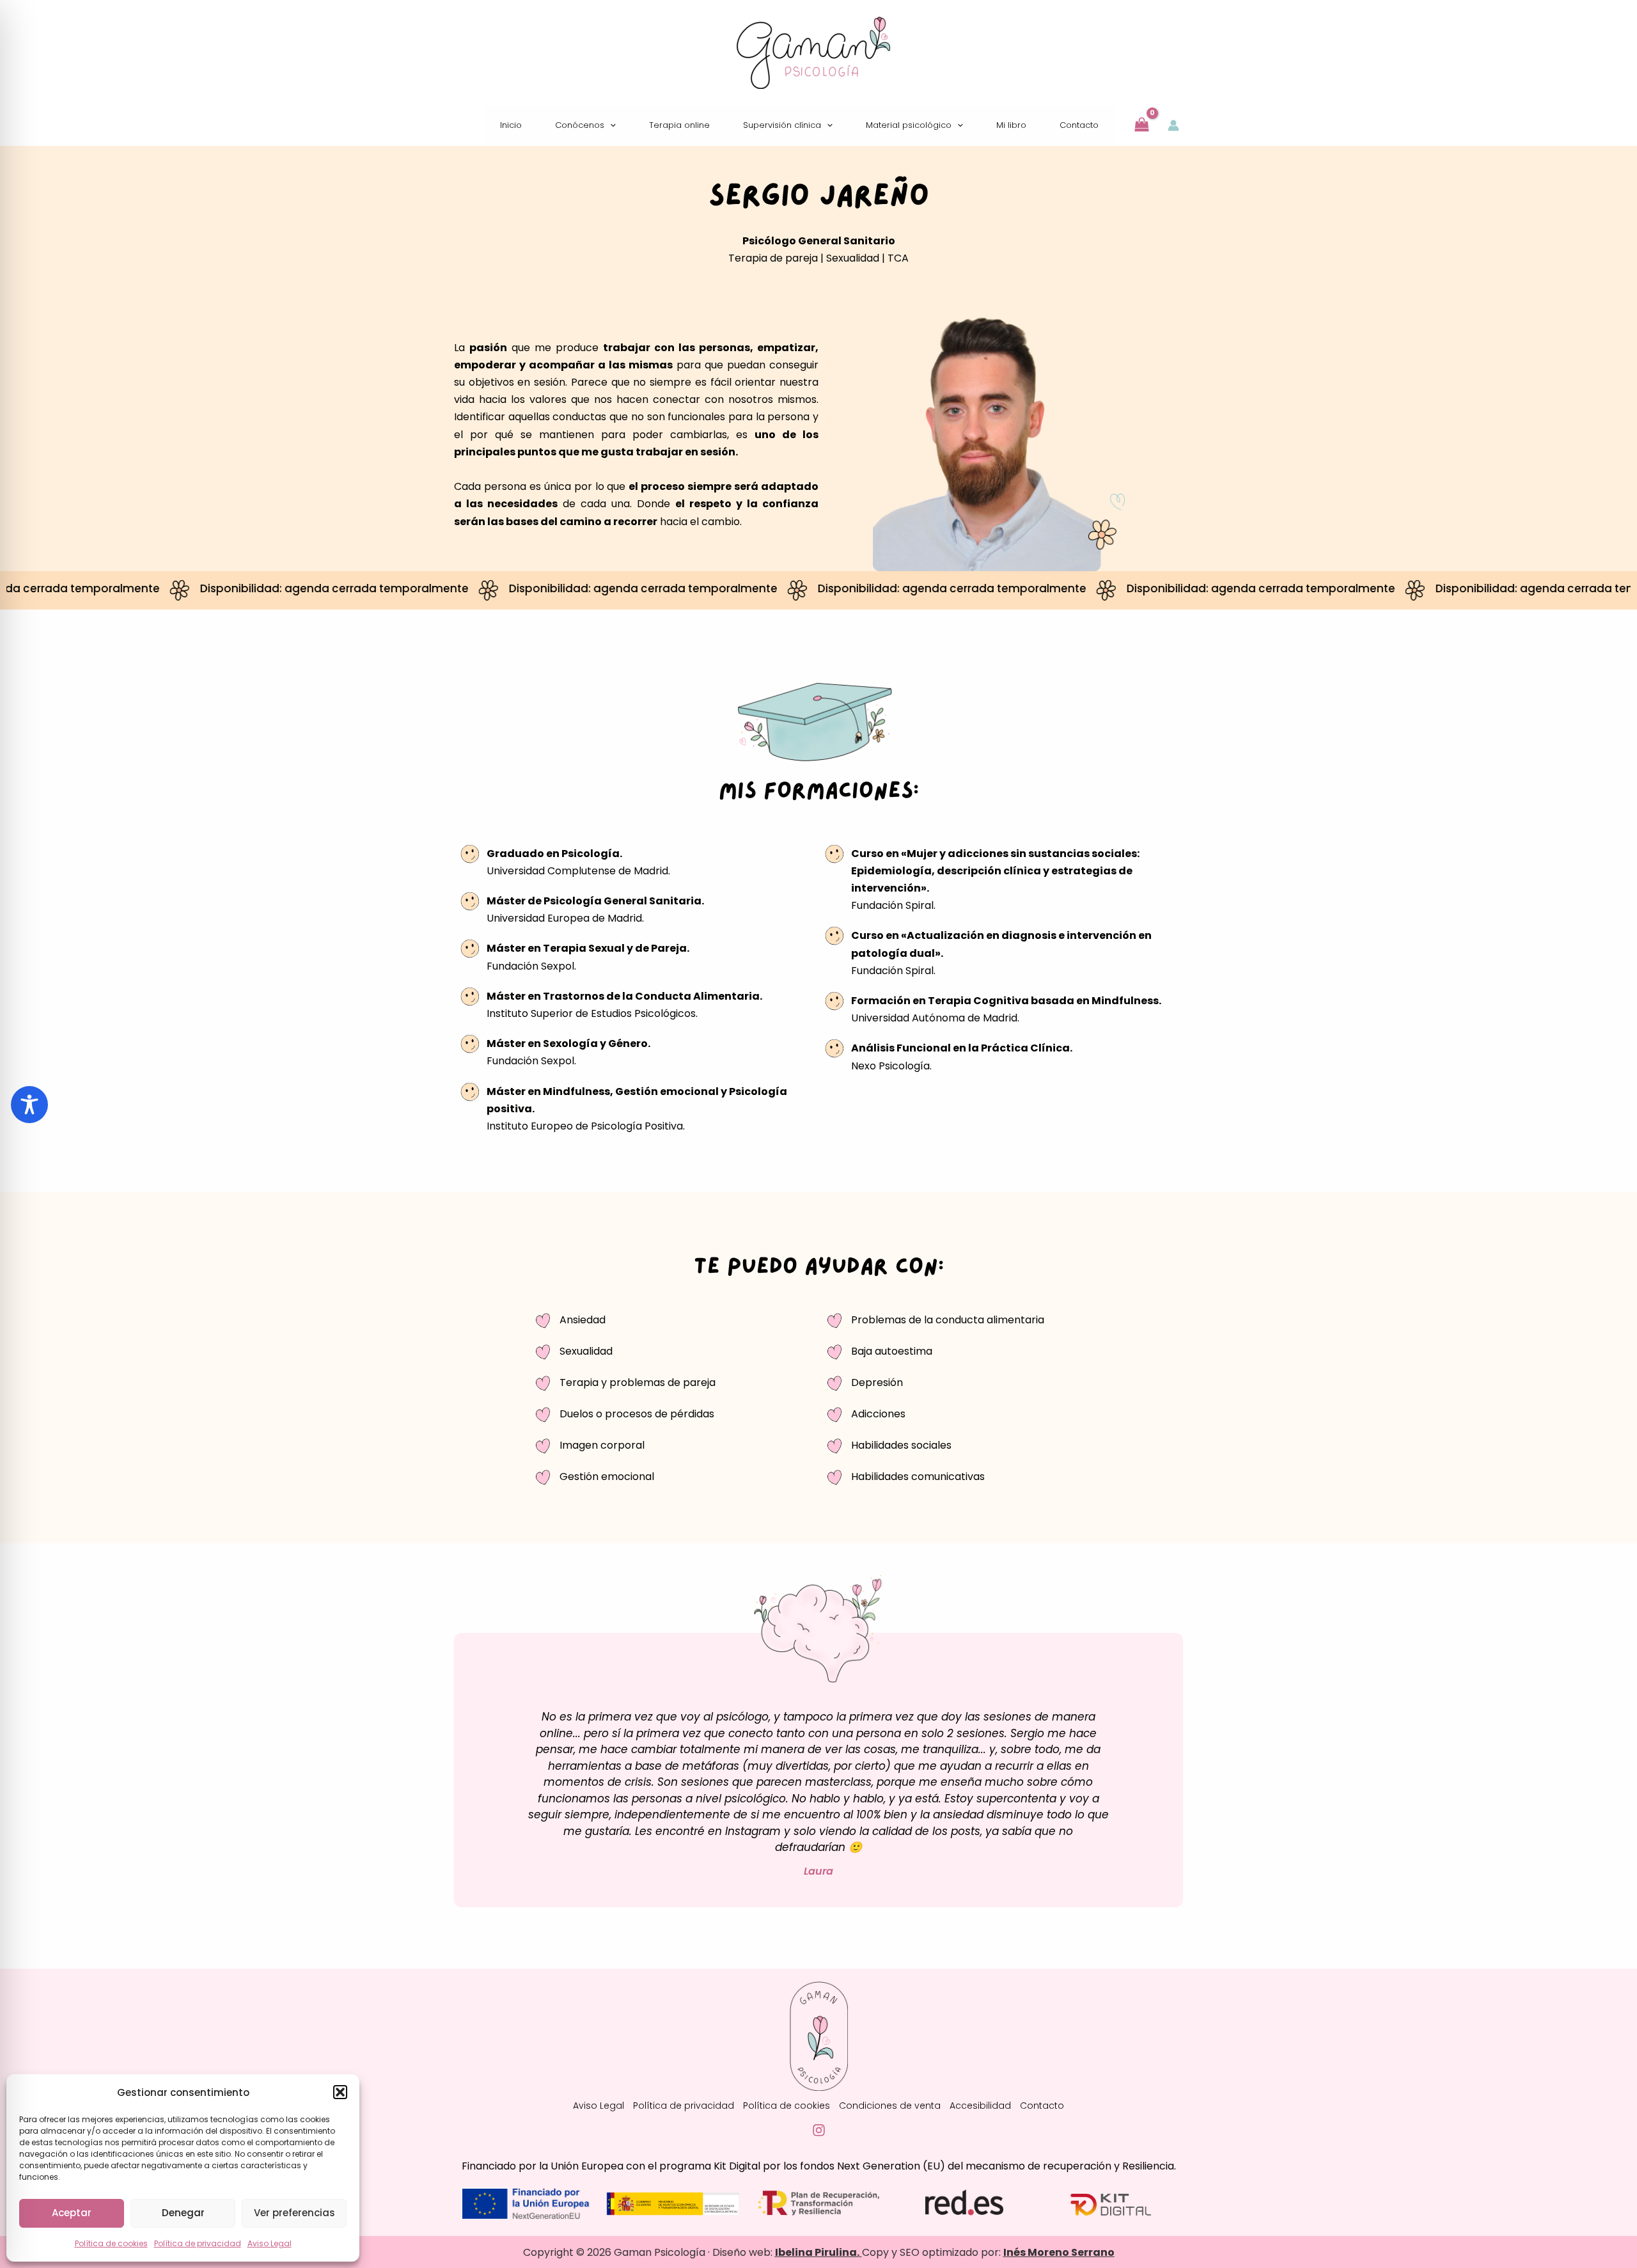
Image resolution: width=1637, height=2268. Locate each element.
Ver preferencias (294, 2213)
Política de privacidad (198, 2243)
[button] (340, 2092)
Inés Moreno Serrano (1059, 2252)
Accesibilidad (980, 2106)
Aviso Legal (270, 2243)
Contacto (1042, 2106)
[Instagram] (819, 2130)
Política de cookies (111, 2243)
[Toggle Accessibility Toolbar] (29, 1105)
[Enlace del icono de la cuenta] (1173, 125)
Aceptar (72, 2213)
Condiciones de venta (890, 2106)
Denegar (183, 2213)
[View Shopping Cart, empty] (1142, 125)
